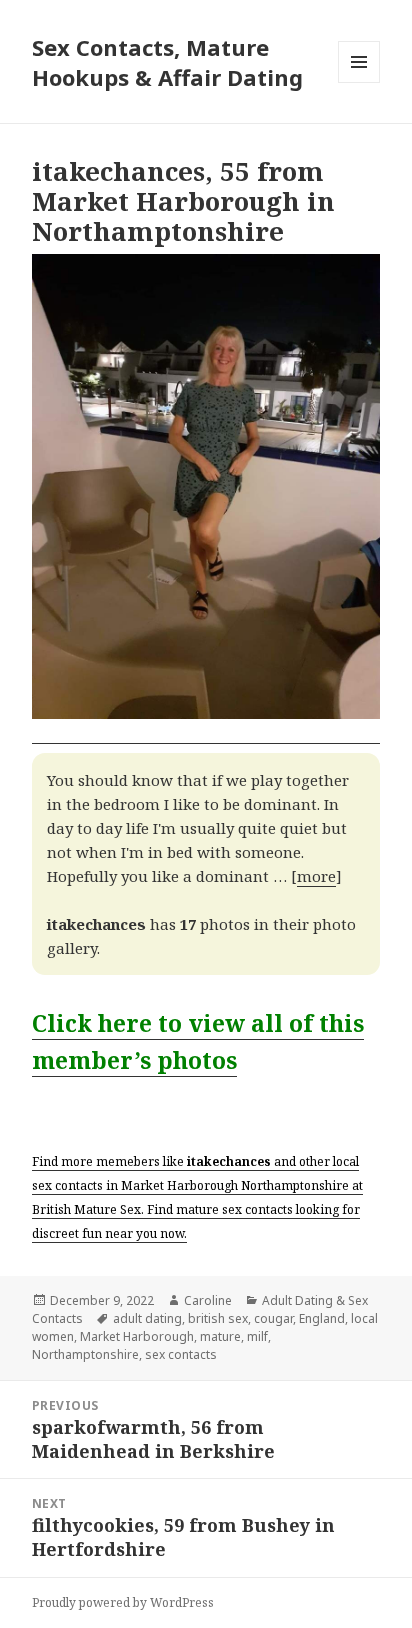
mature (220, 1336)
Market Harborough (137, 1336)
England (322, 1318)
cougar (273, 1318)
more (316, 876)
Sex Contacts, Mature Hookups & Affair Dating (167, 62)
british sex (218, 1318)
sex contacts (181, 1354)
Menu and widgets (359, 82)
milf (257, 1336)
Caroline (208, 1300)
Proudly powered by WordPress (123, 1602)
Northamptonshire (85, 1354)
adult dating (147, 1318)
